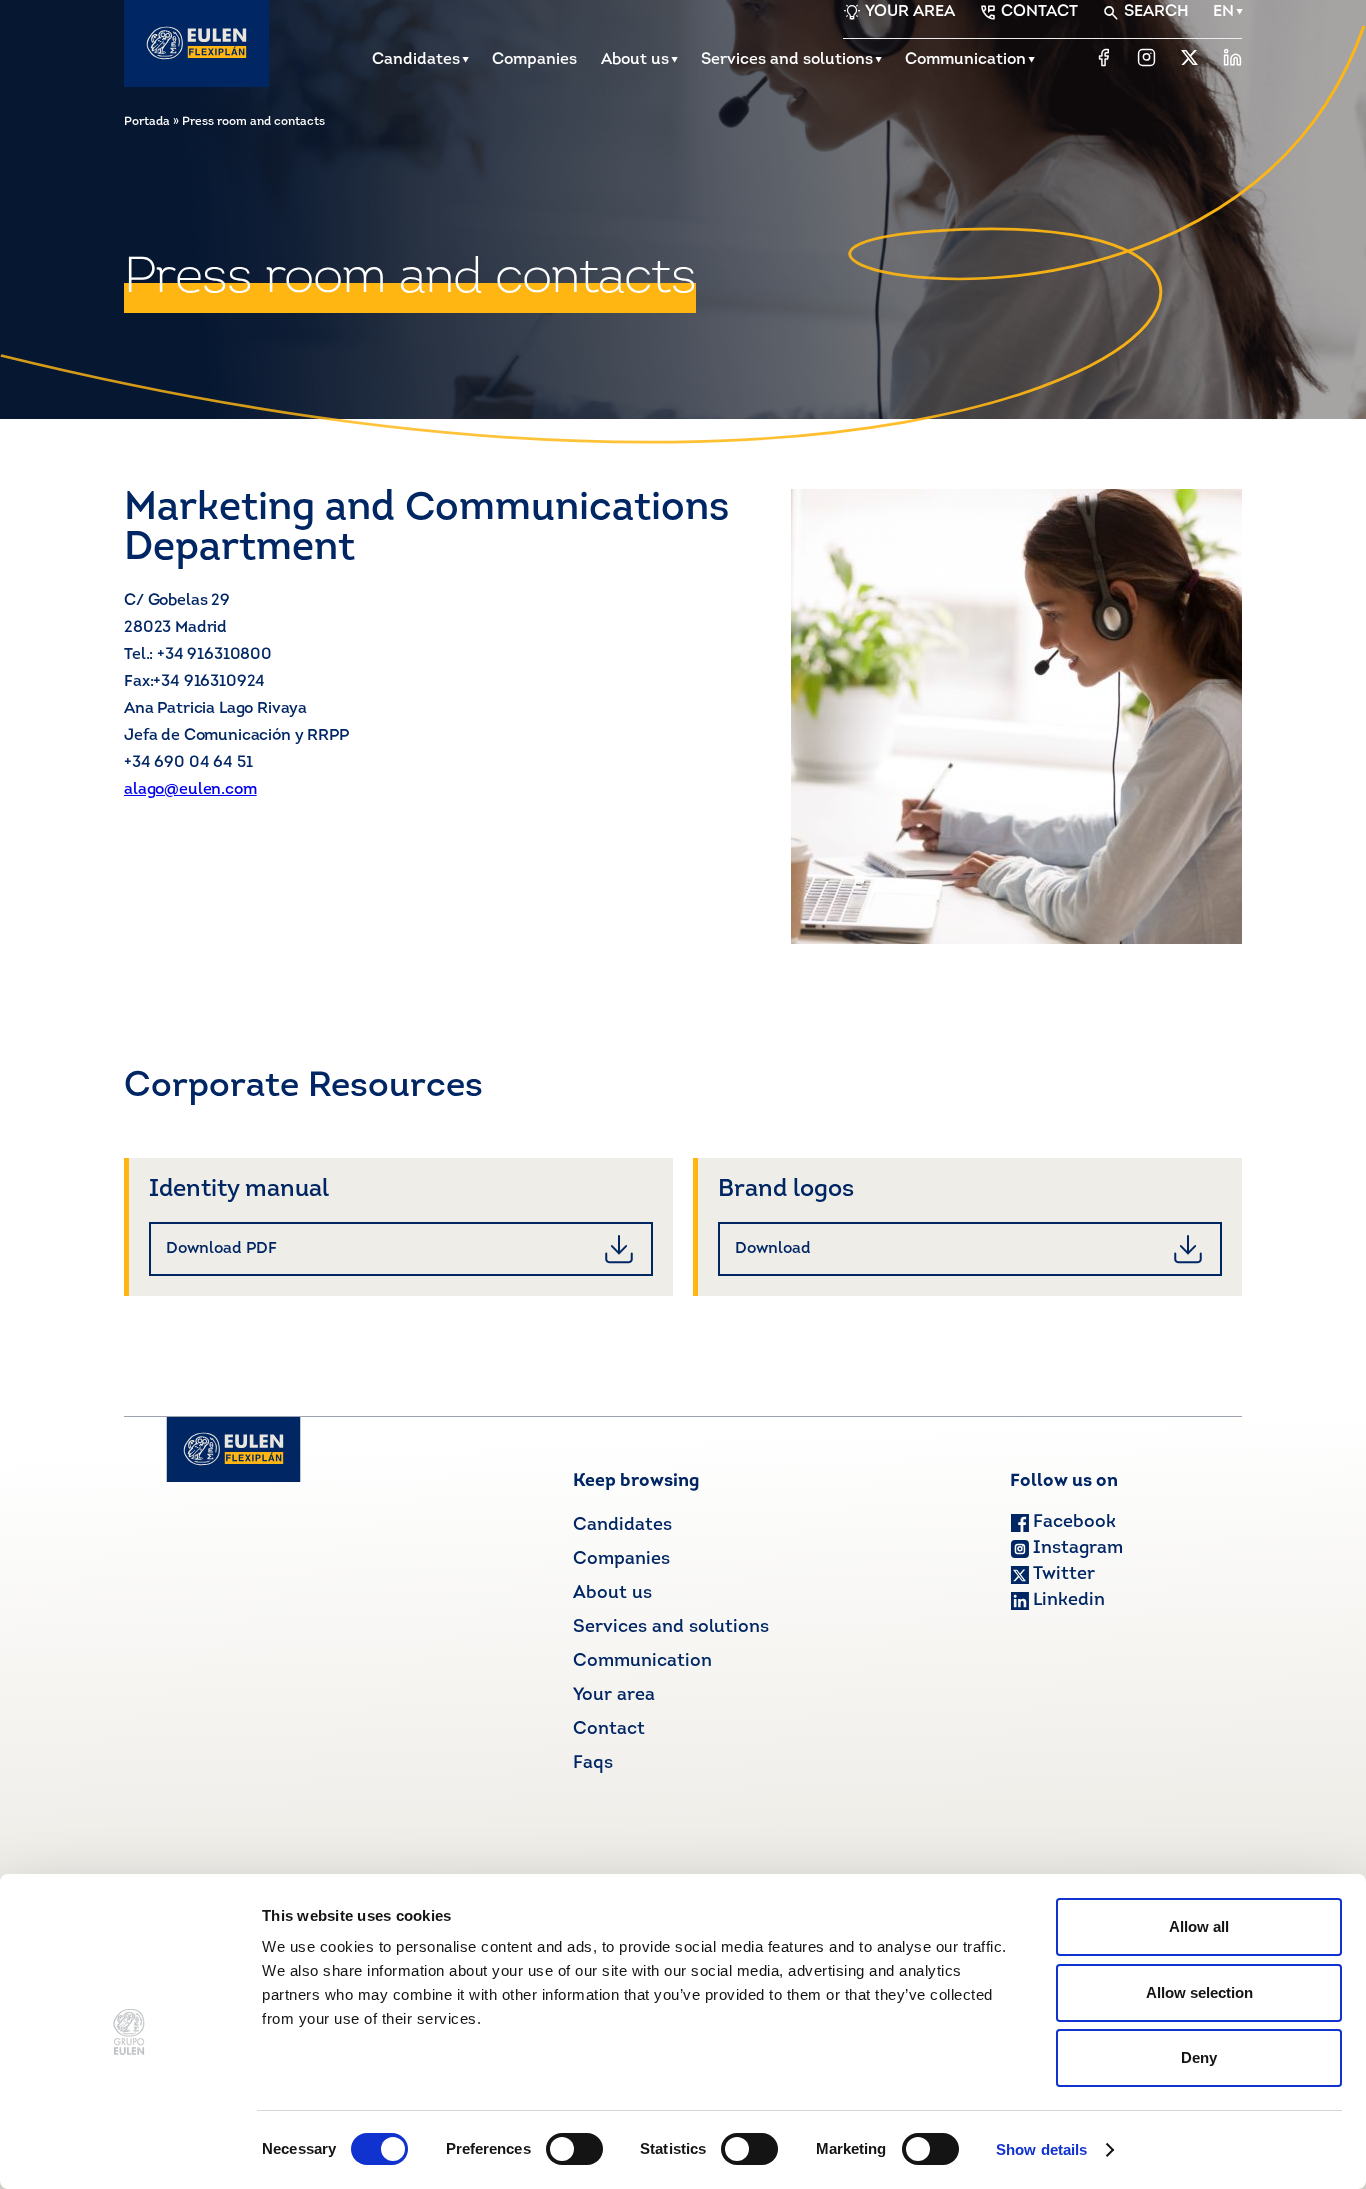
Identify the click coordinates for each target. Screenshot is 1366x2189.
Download (773, 1249)
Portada (147, 122)
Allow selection (1199, 1992)
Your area (614, 1696)
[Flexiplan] (196, 43)
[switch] (574, 2149)
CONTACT (1039, 12)
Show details (1041, 2149)
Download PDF (221, 1249)
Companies (534, 60)
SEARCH (1156, 12)
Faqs (593, 1764)
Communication (965, 60)
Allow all (1199, 1926)
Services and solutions (787, 60)
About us (635, 60)
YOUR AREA (910, 12)
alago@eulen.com (190, 790)
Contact (609, 1730)
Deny (1199, 2057)
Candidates (416, 60)
